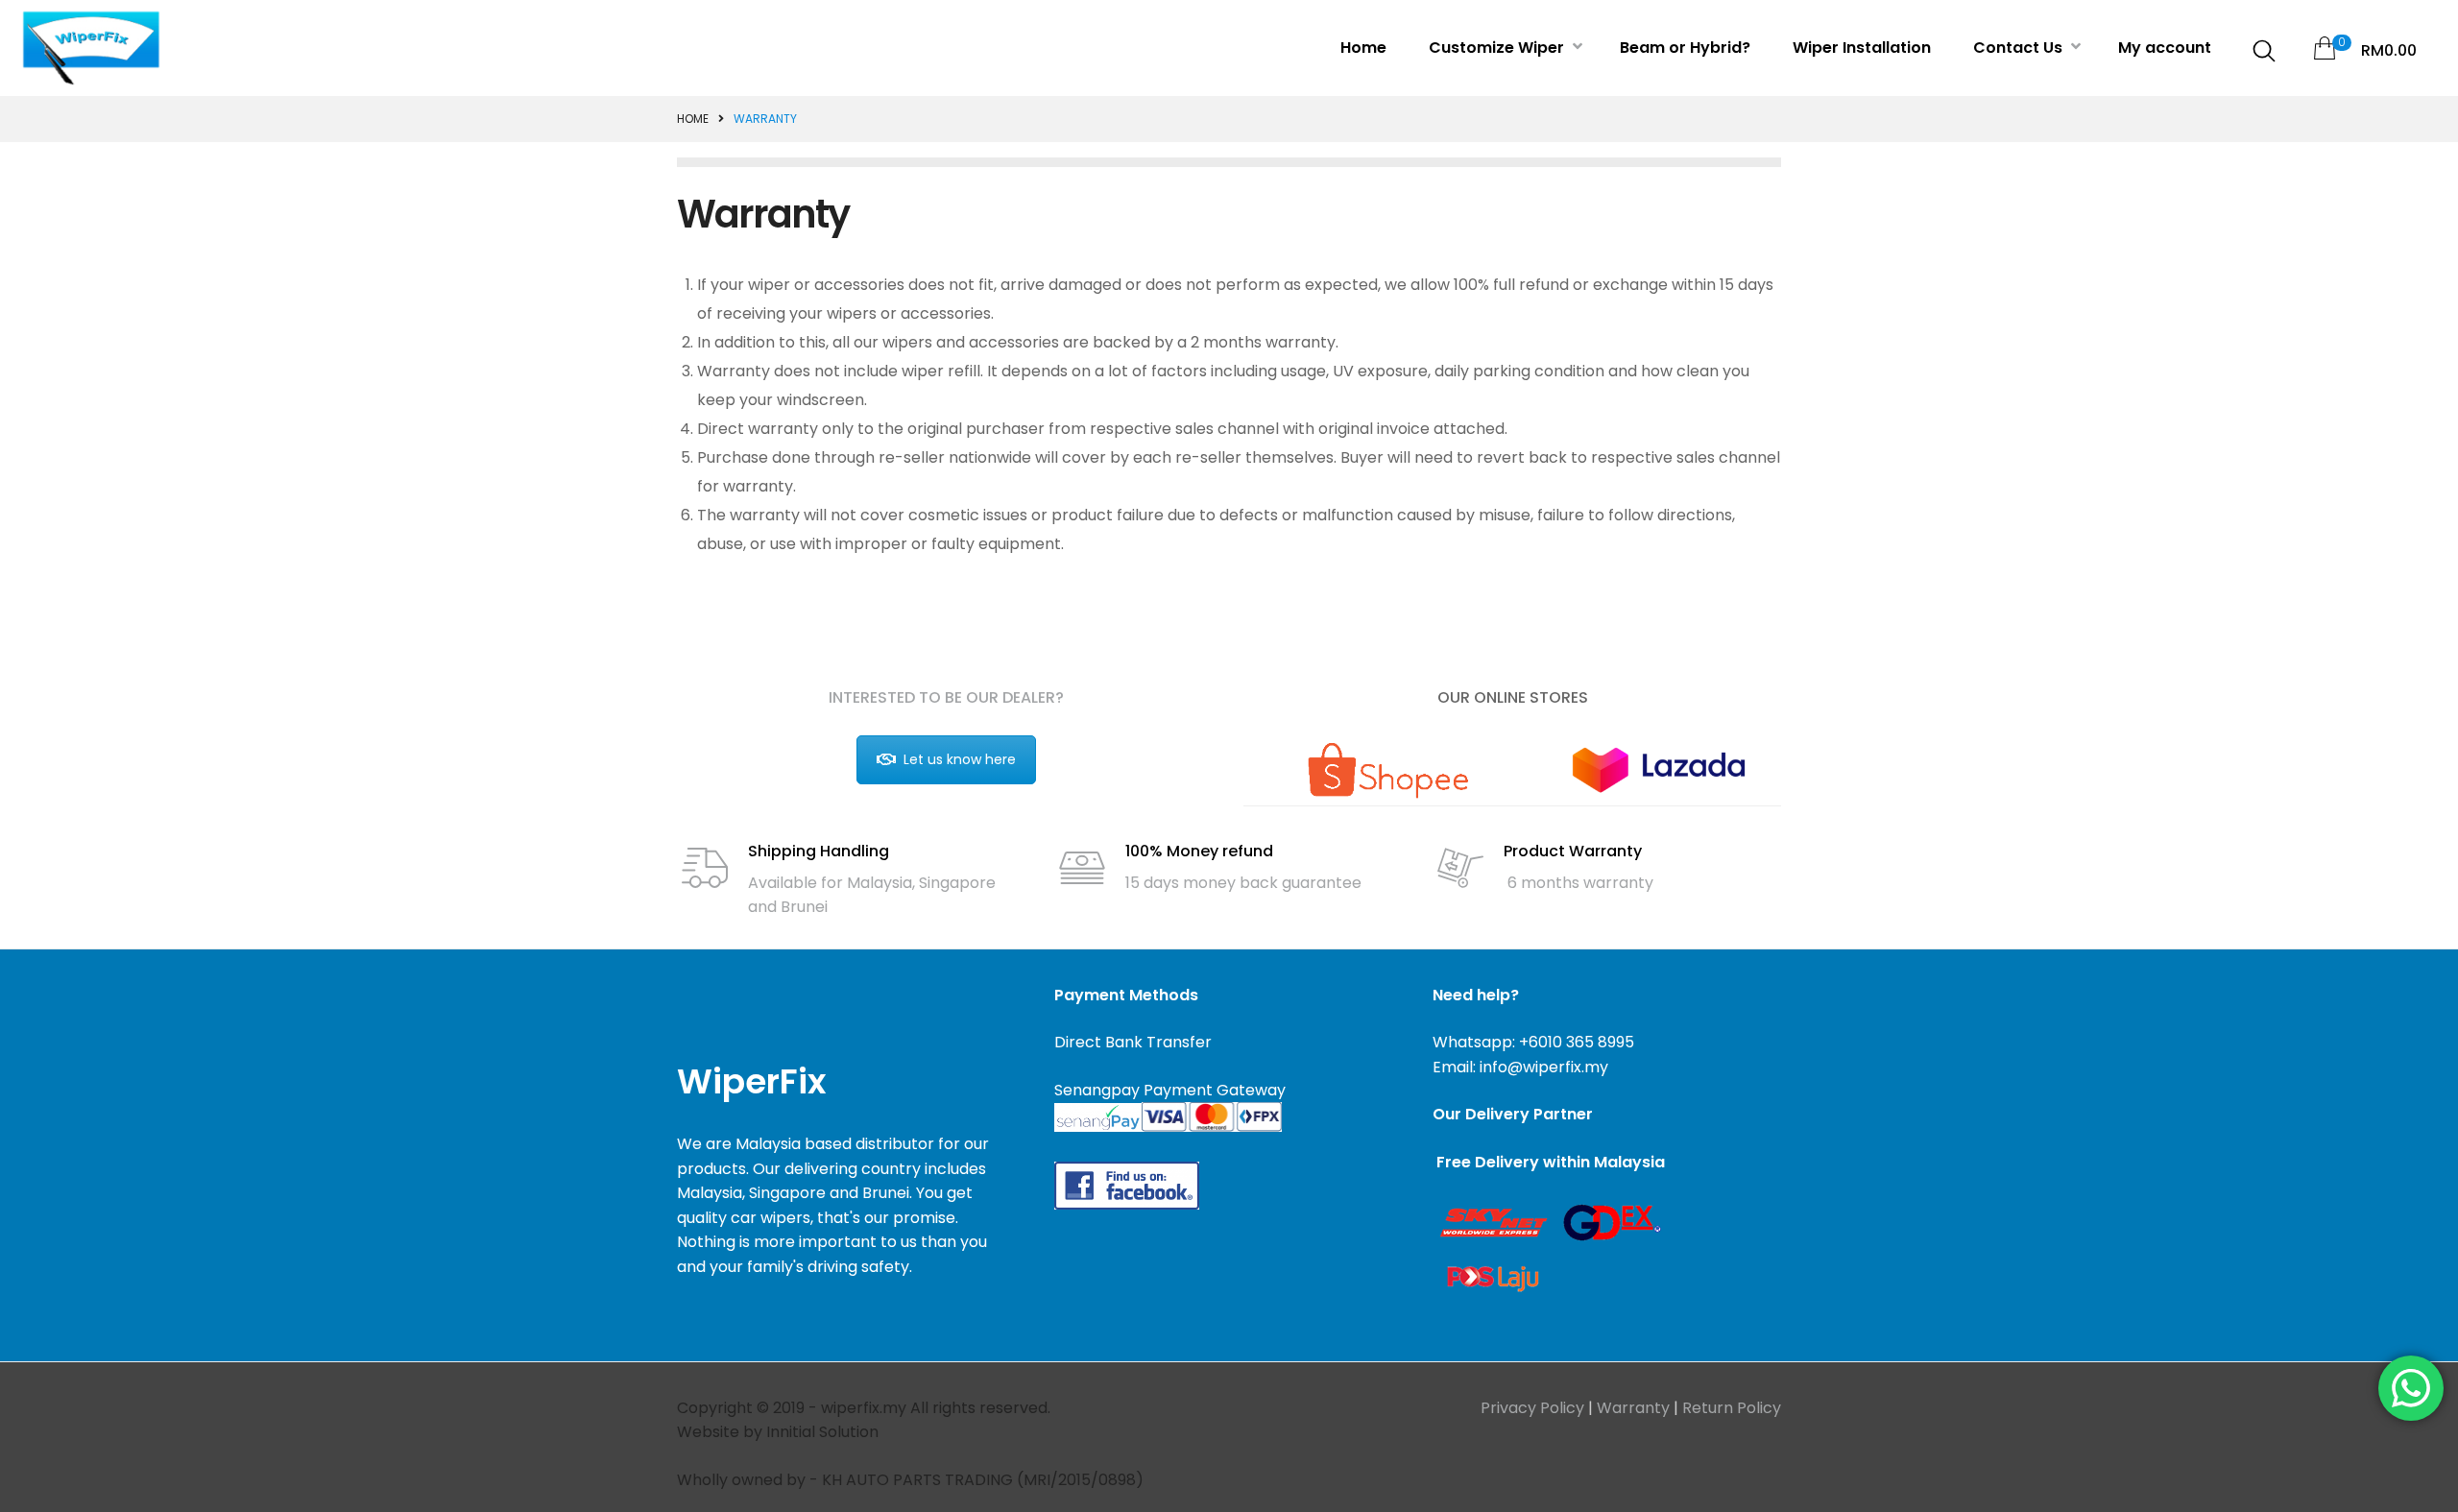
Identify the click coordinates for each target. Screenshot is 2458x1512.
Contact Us (2020, 48)
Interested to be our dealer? (946, 697)
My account (2165, 48)
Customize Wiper (1498, 48)
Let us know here (960, 759)
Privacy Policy (1532, 1408)
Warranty (1633, 1408)
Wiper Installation (1862, 48)
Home (1363, 48)
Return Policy (1732, 1408)
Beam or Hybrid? (1685, 48)
